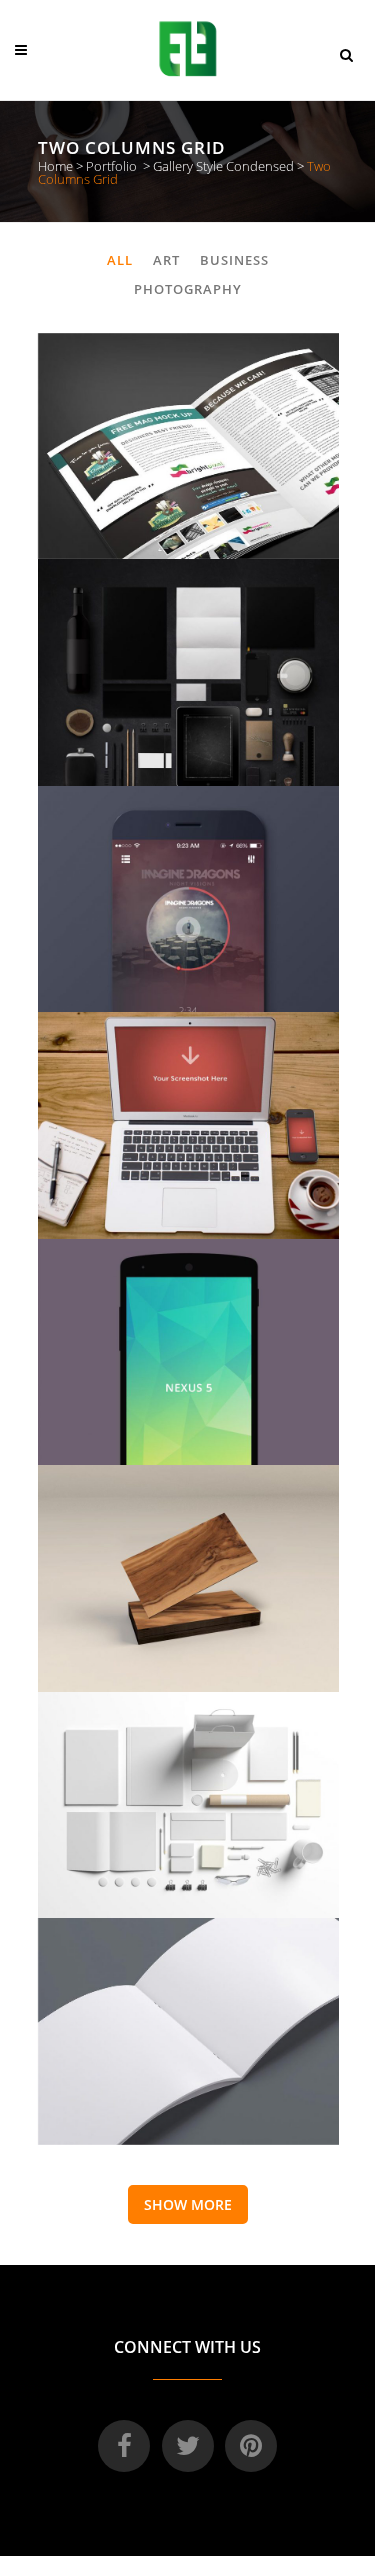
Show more (188, 2204)
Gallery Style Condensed (223, 166)
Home (55, 166)
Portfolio (111, 166)
